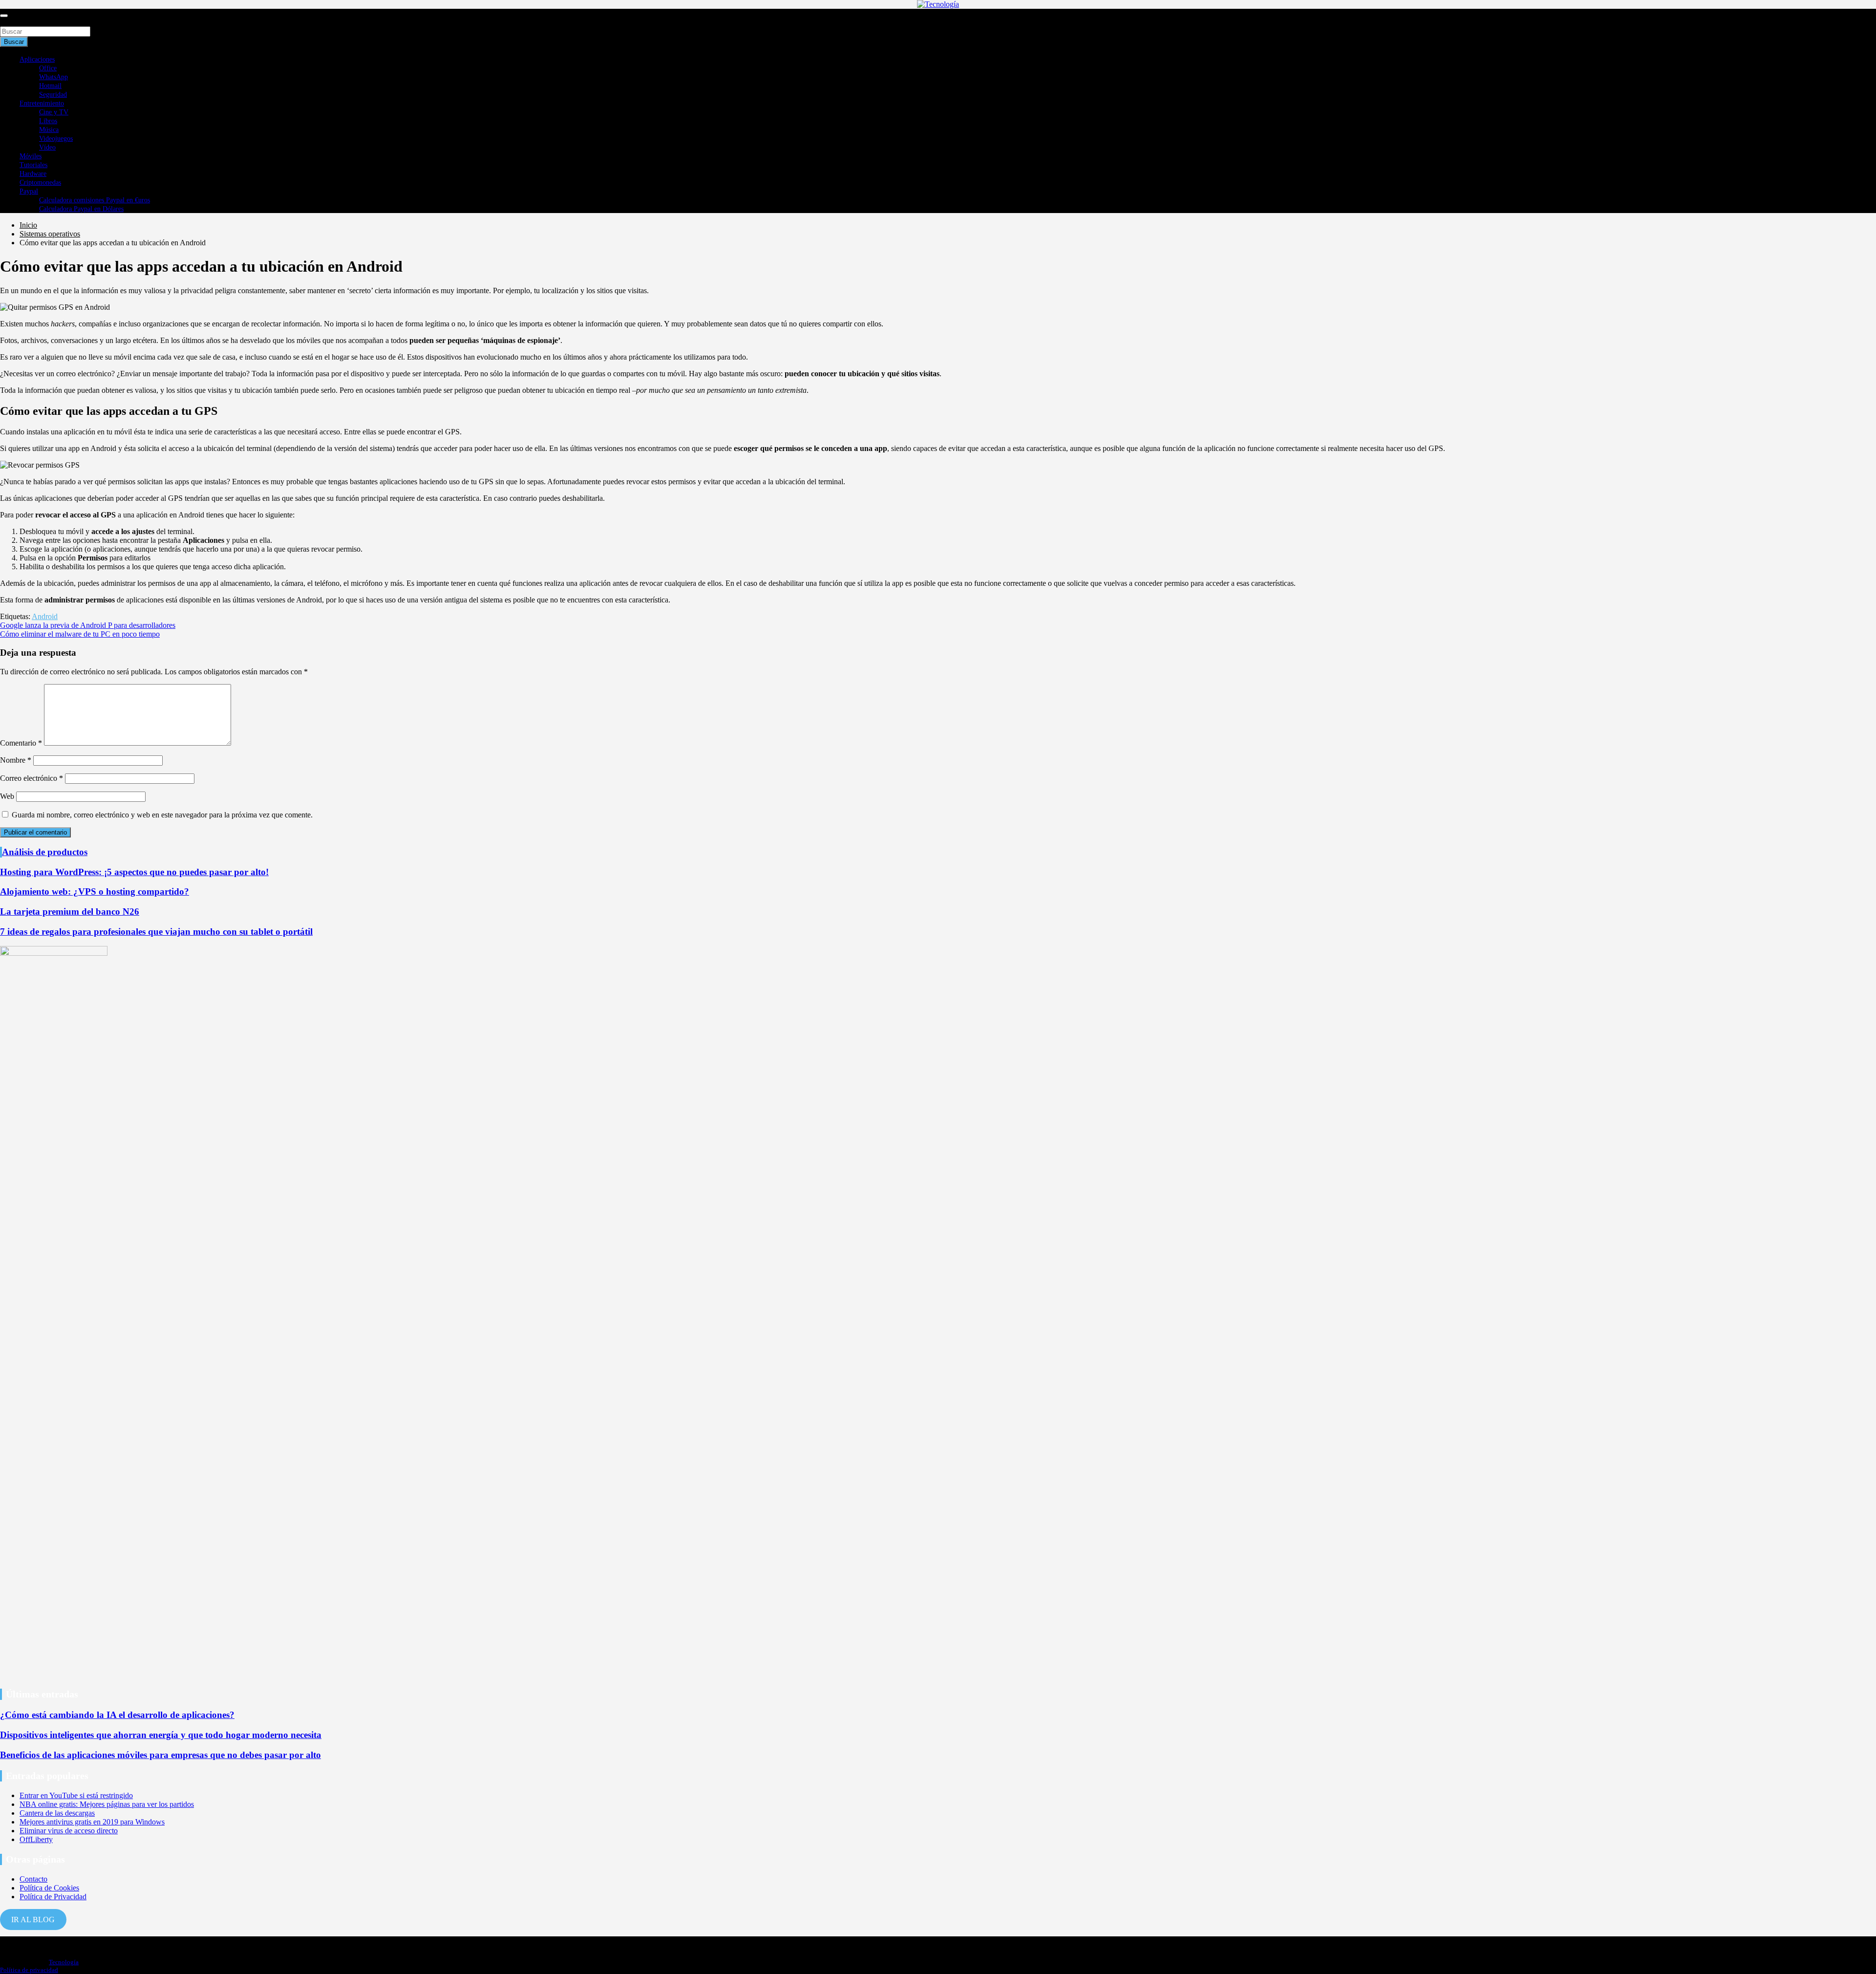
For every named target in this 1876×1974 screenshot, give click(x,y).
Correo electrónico (32, 778)
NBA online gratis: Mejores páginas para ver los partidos (107, 1804)
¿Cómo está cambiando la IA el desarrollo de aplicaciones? (117, 1715)
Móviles (31, 156)
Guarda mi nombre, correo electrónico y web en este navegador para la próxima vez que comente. (162, 815)
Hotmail (50, 86)
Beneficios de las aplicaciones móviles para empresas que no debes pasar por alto (160, 1755)
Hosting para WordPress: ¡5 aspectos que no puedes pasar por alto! (134, 872)
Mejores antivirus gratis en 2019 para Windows (92, 1822)
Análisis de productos (45, 852)
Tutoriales (33, 165)
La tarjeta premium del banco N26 (70, 912)
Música (49, 130)
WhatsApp (53, 77)
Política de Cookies (49, 1888)
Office (48, 68)
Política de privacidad (29, 1970)
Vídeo (47, 147)
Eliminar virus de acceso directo (69, 1831)
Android (45, 616)
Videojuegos (56, 139)
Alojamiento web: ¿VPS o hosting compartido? (95, 891)
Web (7, 796)
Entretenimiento (42, 103)
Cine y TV (54, 112)
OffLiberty (36, 1839)
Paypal (29, 191)
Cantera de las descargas (57, 1813)
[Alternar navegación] (4, 16)
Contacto (33, 1879)
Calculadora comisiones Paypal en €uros (95, 200)
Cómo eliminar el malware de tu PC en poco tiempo (80, 634)
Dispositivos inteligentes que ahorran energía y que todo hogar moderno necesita (161, 1735)
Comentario (21, 743)
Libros (48, 121)
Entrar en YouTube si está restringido (76, 1795)
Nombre (16, 760)
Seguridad (53, 95)
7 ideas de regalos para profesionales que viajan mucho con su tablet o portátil (156, 932)
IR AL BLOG (33, 1920)
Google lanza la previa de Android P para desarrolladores (88, 625)
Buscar (11, 22)
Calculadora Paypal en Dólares (81, 209)
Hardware (33, 174)
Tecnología (64, 1962)
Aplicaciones (37, 59)
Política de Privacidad (53, 1897)
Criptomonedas (40, 182)
